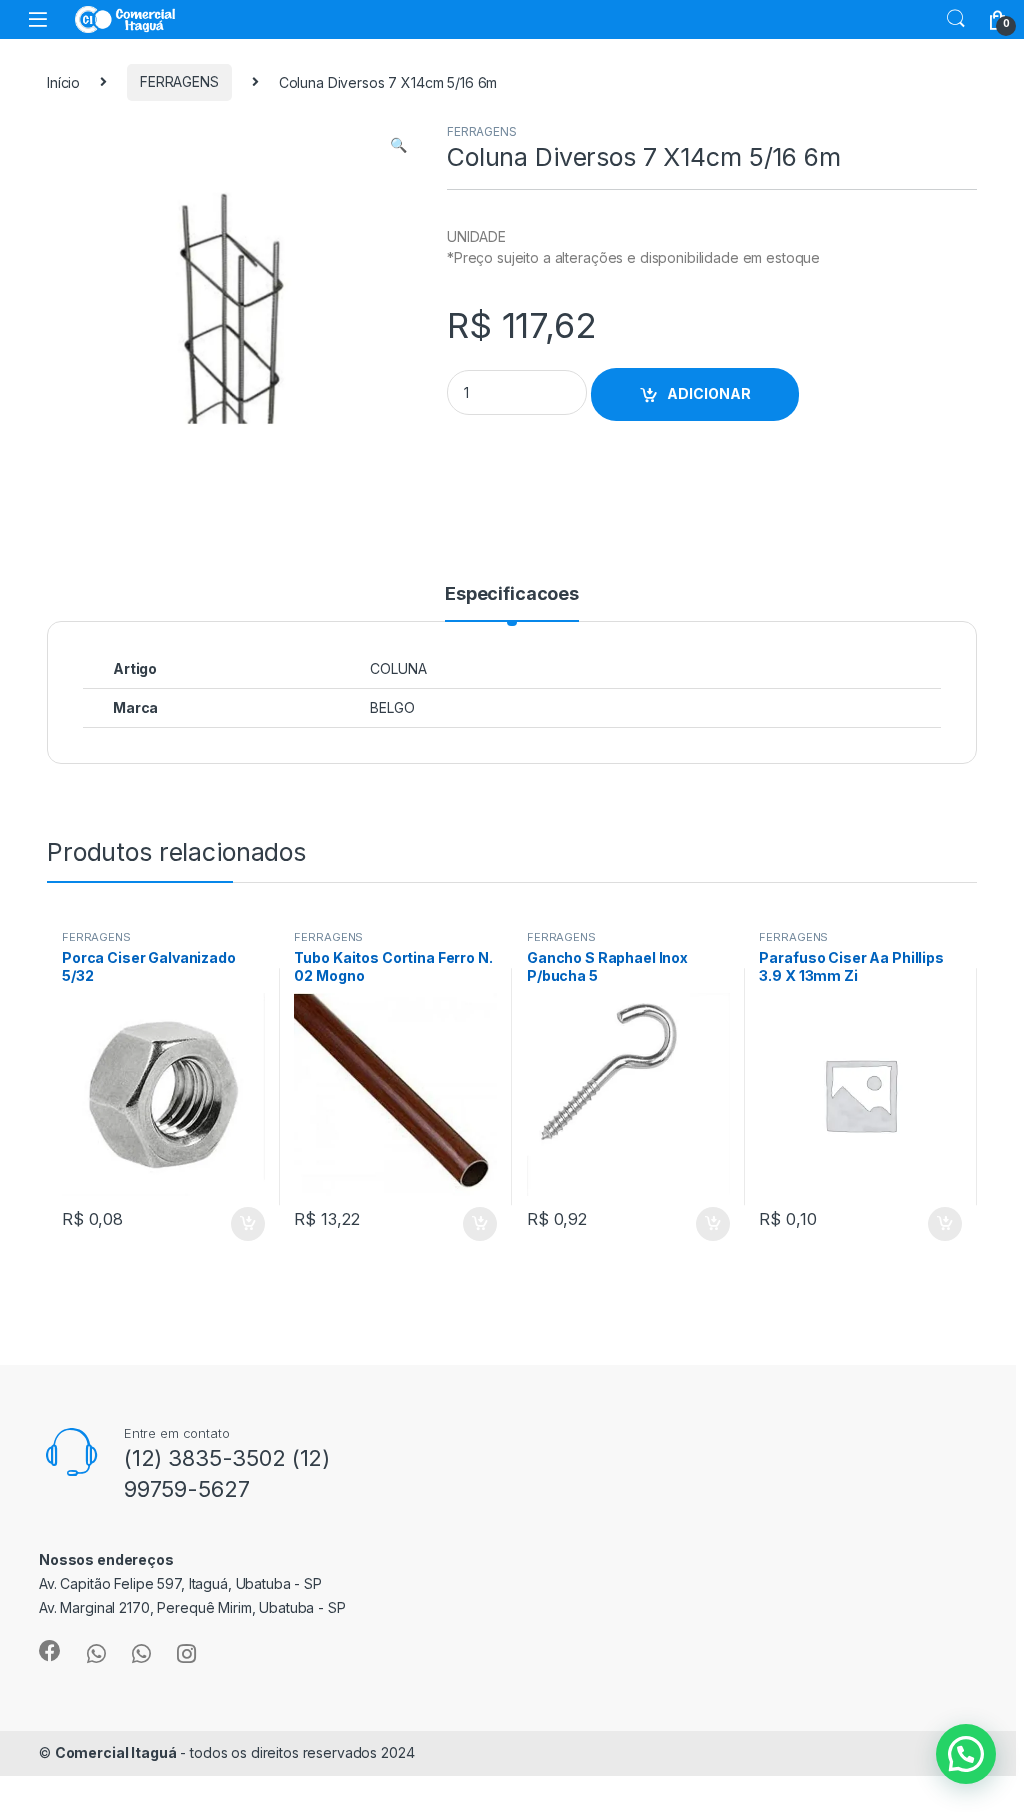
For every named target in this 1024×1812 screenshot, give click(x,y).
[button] (398, 145)
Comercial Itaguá (116, 1752)
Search (956, 19)
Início (63, 81)
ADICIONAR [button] (228, 1224)
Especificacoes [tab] (512, 594)
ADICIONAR (709, 393)
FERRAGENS (179, 81)
